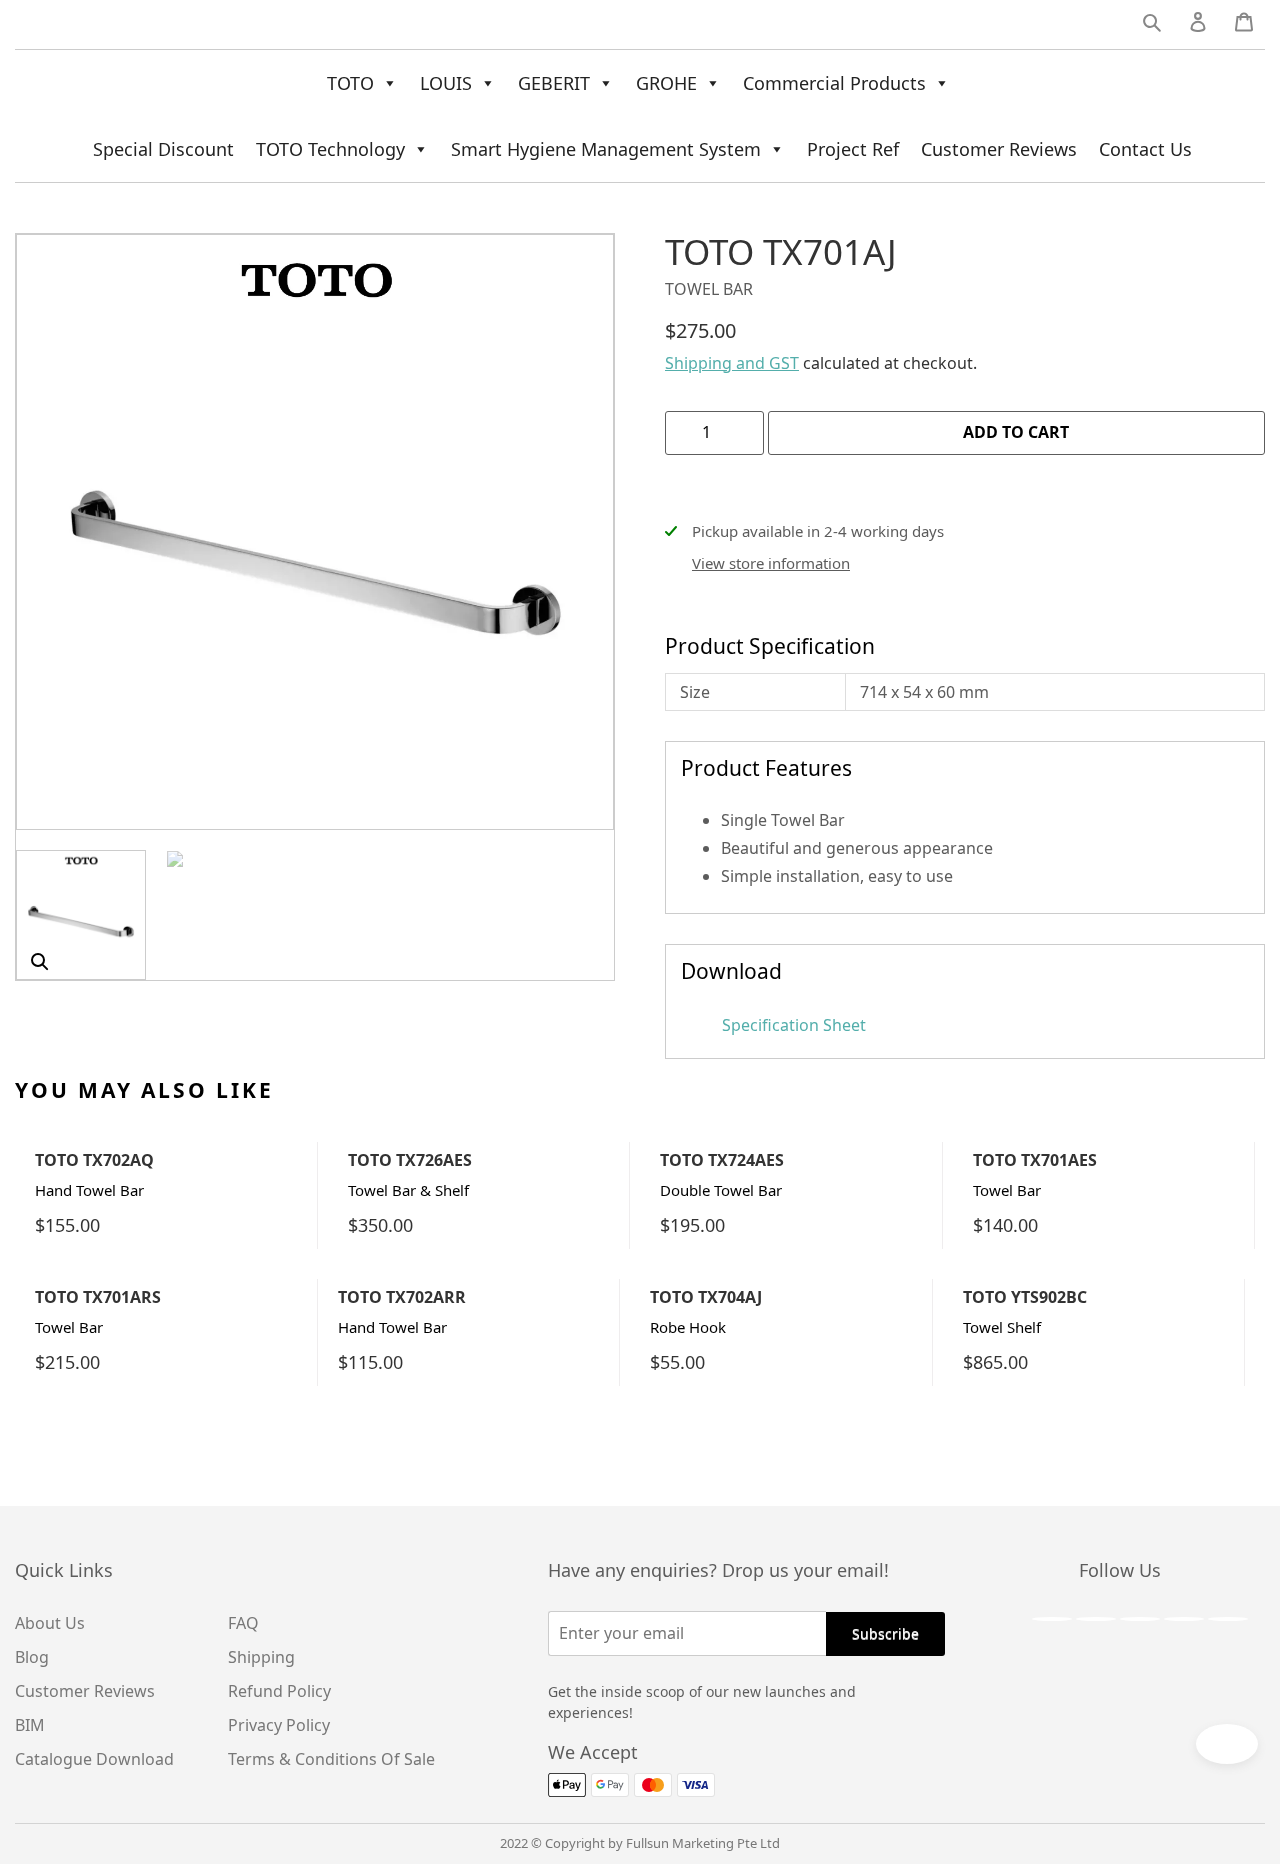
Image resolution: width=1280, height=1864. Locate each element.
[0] (1244, 26)
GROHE (666, 83)
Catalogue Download (94, 1759)
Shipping (261, 1657)
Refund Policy (279, 1691)
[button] (40, 962)
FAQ (243, 1623)
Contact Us (1145, 149)
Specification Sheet (792, 1025)
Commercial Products (834, 83)
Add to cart (1016, 432)
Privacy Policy (279, 1725)
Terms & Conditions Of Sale (331, 1759)
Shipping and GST (732, 363)
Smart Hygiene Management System (606, 149)
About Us (50, 1623)
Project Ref (853, 149)
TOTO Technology (330, 149)
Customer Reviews (999, 149)
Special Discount (163, 149)
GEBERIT (554, 83)
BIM (30, 1725)
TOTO (350, 83)
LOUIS (446, 83)
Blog (32, 1657)
